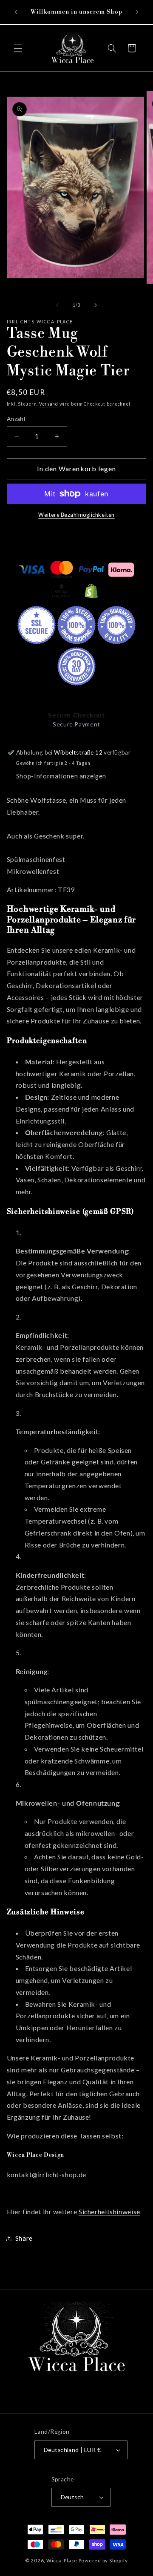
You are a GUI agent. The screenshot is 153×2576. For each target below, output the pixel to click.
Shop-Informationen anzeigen (61, 776)
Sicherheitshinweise (109, 2211)
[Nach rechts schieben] (96, 305)
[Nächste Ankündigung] (137, 12)
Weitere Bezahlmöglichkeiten (76, 515)
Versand (49, 404)
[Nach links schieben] (57, 305)
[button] (18, 48)
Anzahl (16, 419)
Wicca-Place (62, 2560)
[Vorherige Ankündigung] (16, 12)
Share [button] (24, 2238)
